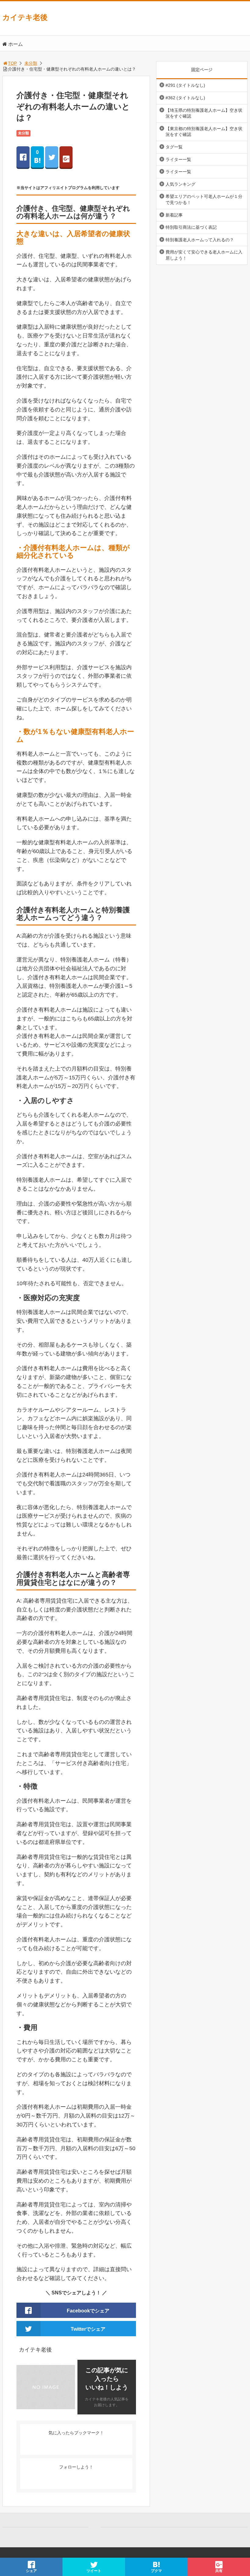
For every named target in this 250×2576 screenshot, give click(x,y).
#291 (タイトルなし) (185, 85)
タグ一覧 (174, 147)
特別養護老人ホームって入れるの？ (200, 240)
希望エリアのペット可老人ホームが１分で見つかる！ (204, 199)
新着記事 (174, 215)
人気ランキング (180, 184)
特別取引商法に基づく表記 (191, 227)
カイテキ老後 (25, 17)
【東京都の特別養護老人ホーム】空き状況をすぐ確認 (204, 132)
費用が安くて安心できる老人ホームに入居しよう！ (204, 255)
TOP (12, 63)
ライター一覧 (178, 159)
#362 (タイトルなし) (185, 98)
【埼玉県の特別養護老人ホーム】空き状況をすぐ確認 (204, 113)
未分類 (31, 63)
